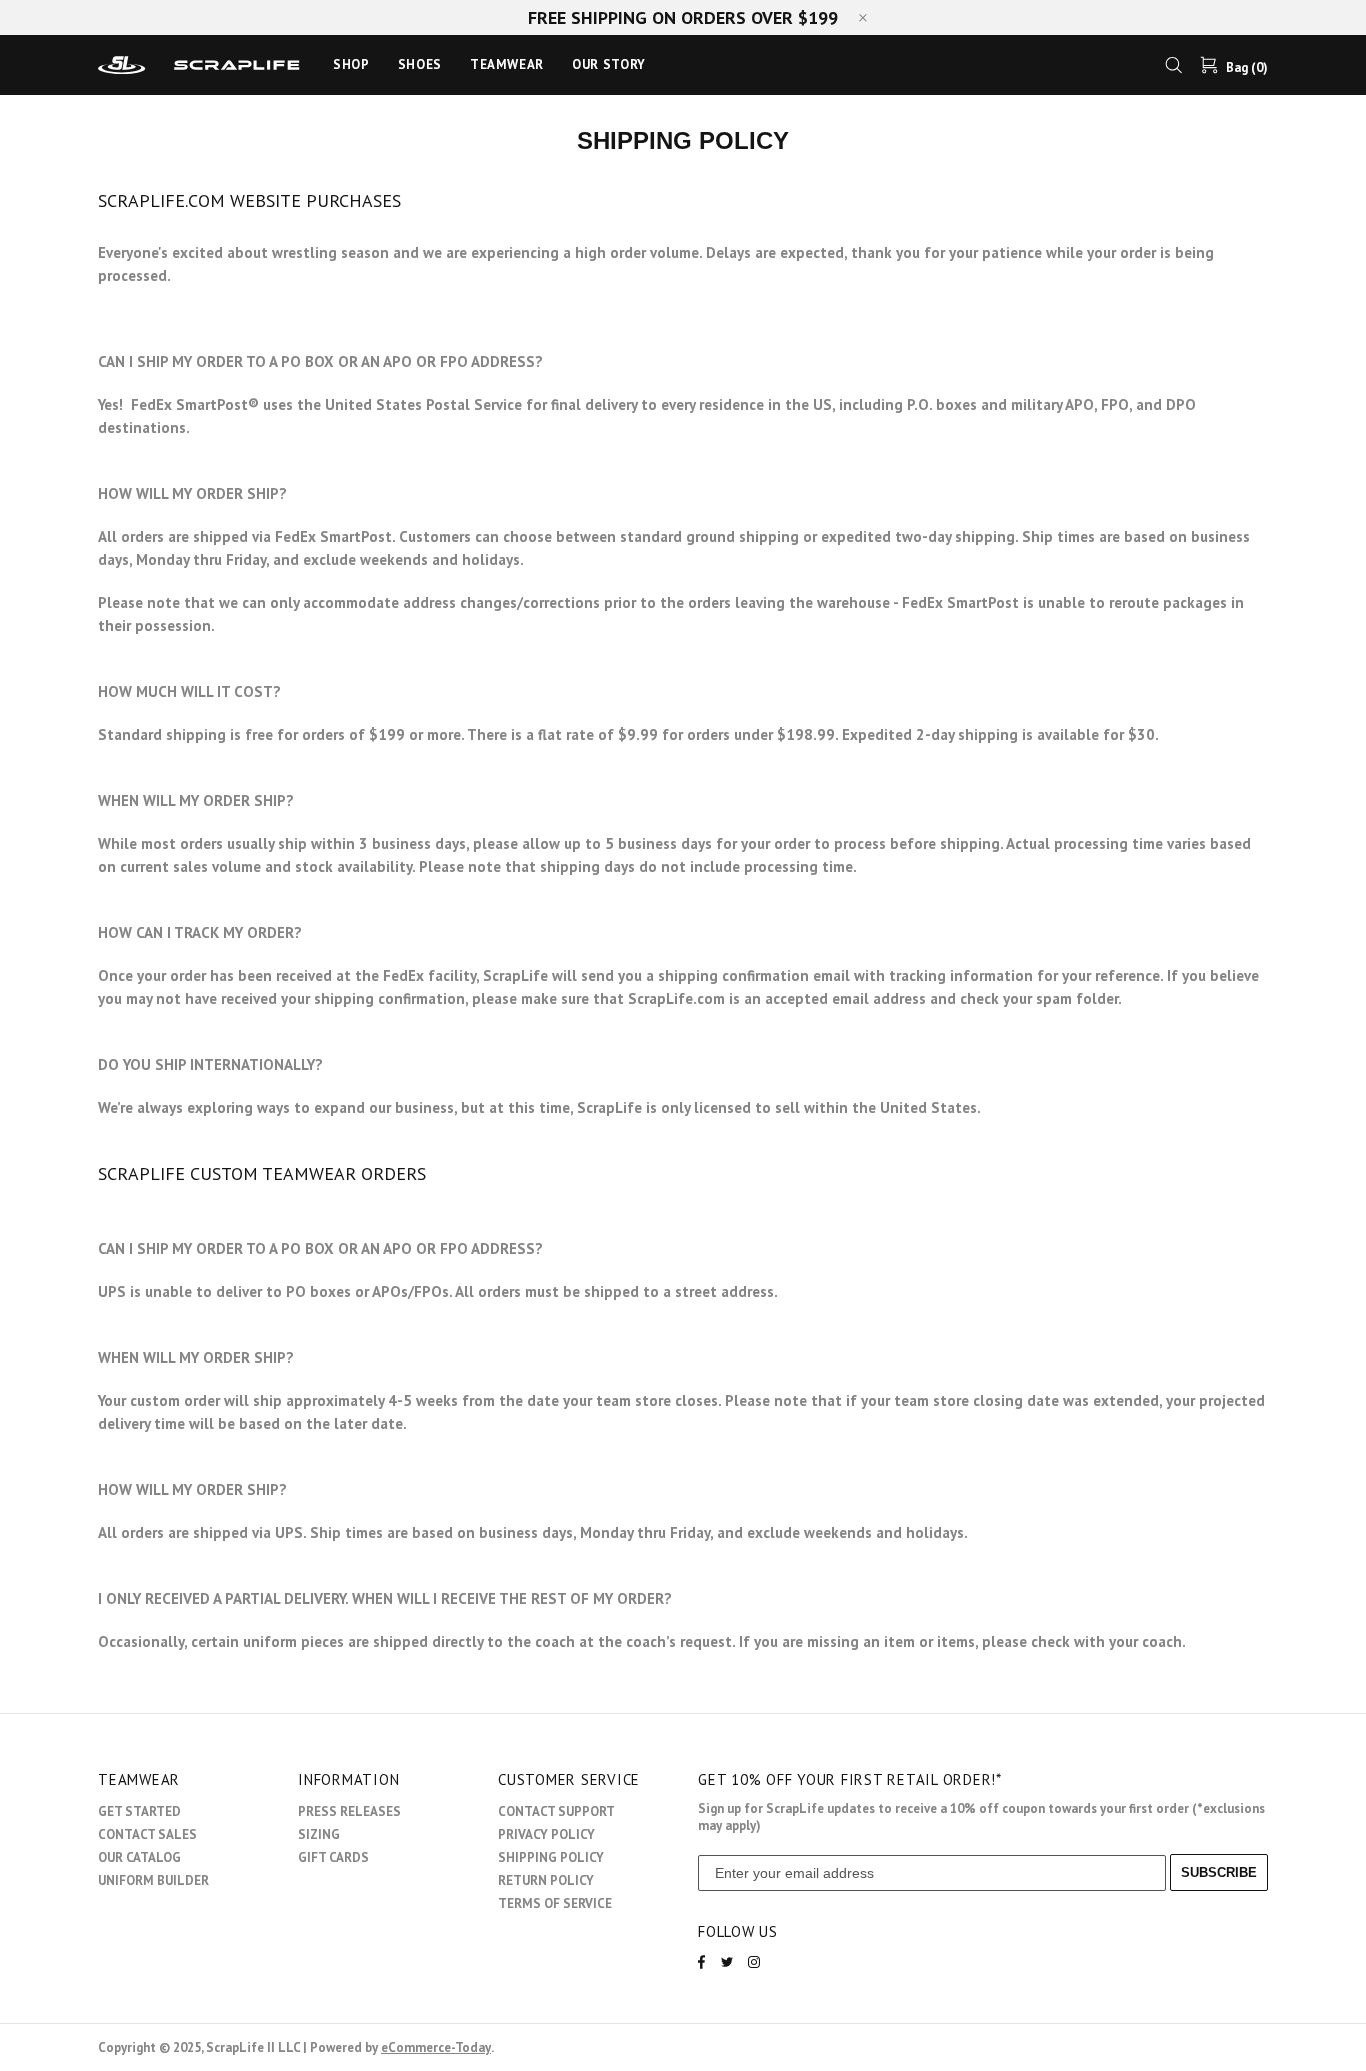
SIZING (319, 1834)
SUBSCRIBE (1219, 1872)
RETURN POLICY (546, 1880)
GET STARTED (139, 1811)
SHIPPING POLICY (551, 1857)
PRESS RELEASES (349, 1811)
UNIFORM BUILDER (153, 1880)
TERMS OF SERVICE (555, 1903)
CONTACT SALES (147, 1834)
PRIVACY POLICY (546, 1834)
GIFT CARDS (333, 1857)
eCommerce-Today (436, 2047)
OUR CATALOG (139, 1857)
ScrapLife (203, 65)
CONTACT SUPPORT (556, 1811)
